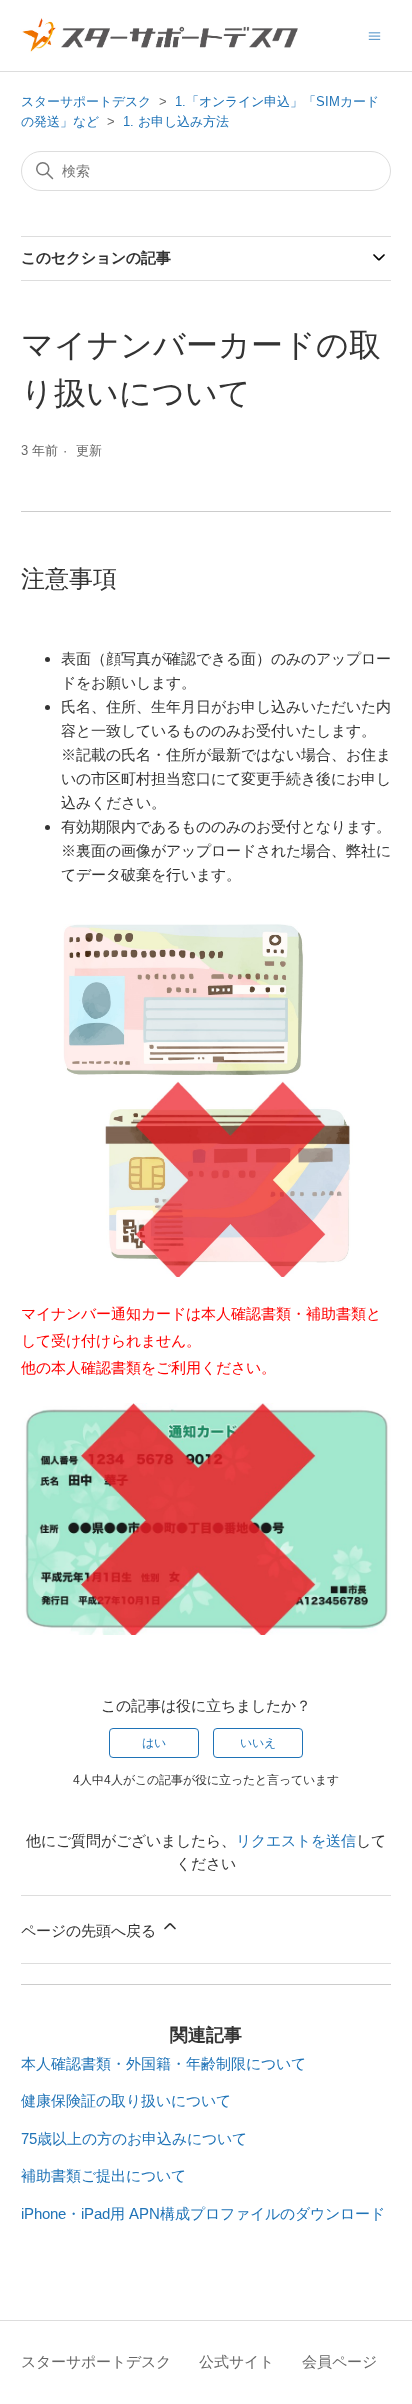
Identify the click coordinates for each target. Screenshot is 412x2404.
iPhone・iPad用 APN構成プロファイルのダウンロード (203, 2213)
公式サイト (236, 2361)
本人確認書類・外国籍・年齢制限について (163, 2063)
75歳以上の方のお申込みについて (134, 2138)
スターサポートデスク (86, 101)
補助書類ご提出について (103, 2175)
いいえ (258, 1743)
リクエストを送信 (296, 1840)
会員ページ (339, 2361)
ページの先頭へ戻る (90, 1930)
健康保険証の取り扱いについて (126, 2100)
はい (154, 1743)
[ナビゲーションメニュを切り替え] (374, 34)
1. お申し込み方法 (176, 121)
